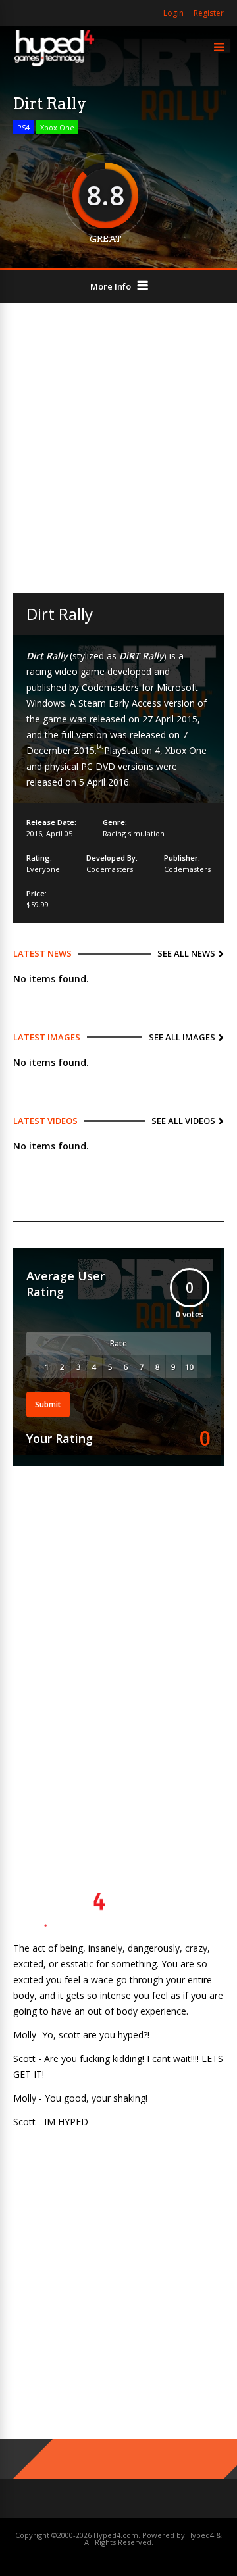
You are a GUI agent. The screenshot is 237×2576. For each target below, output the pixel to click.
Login (173, 13)
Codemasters (110, 869)
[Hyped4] (54, 65)
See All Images (182, 1037)
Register (209, 13)
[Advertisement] (118, 448)
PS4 (23, 127)
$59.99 (38, 904)
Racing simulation (134, 833)
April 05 (59, 833)
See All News (186, 953)
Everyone (43, 869)
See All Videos (183, 1121)
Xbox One (57, 127)
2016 (34, 833)
